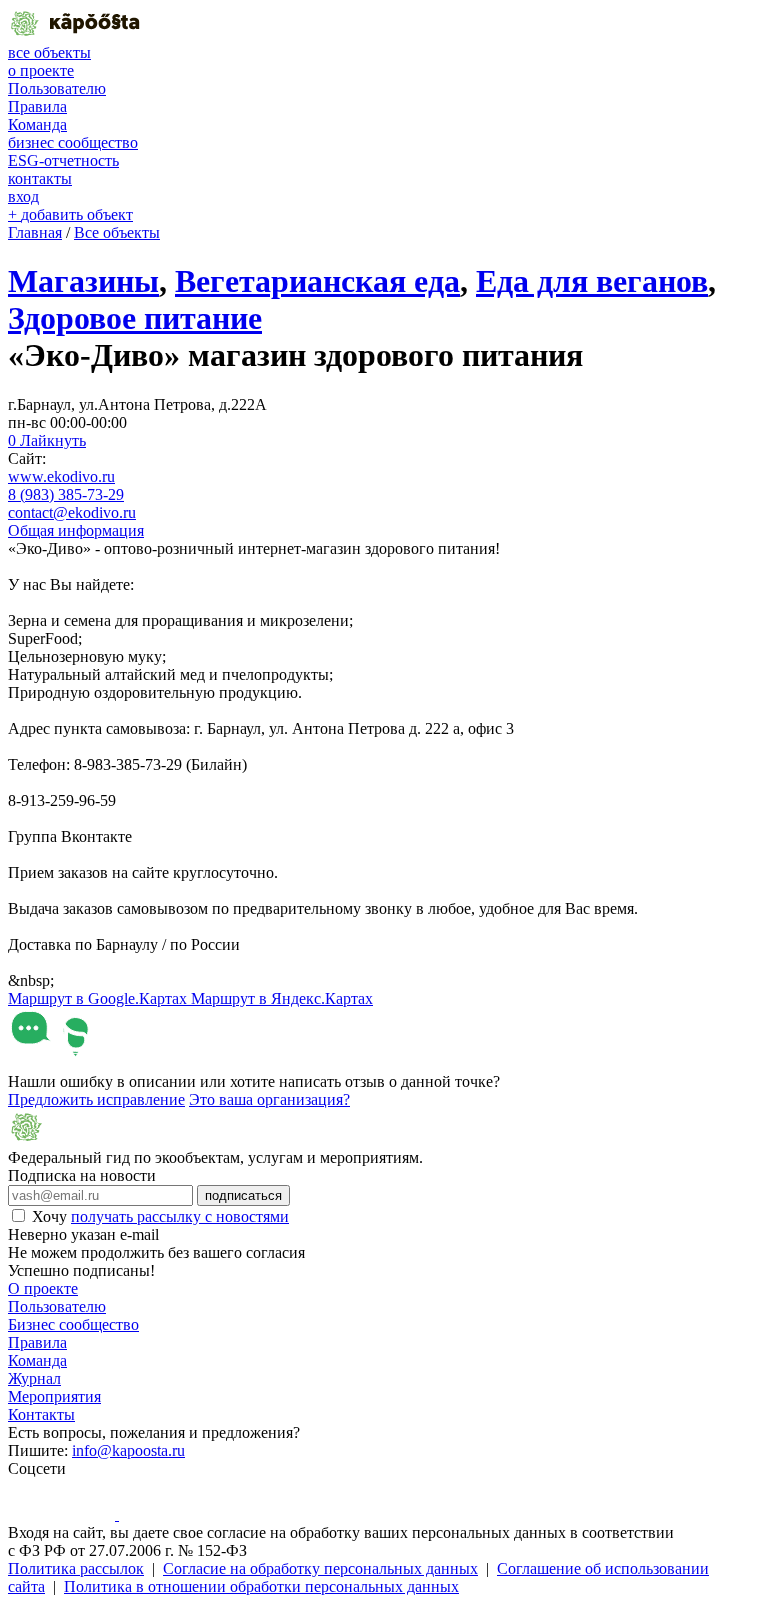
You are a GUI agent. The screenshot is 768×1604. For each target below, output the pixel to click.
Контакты (41, 1414)
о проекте (41, 70)
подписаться (243, 1195)
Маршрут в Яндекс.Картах (282, 998)
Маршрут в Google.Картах (99, 998)
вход (23, 196)
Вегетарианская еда (317, 281)
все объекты (49, 52)
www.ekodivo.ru (61, 476)
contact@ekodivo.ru (72, 512)
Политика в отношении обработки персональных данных (261, 1586)
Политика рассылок (76, 1568)
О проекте (43, 1288)
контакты (40, 178)
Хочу (160, 1216)
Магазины (83, 281)
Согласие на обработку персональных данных (320, 1568)
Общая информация (76, 530)
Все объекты (117, 232)
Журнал (34, 1378)
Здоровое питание (135, 318)
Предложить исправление (96, 1099)
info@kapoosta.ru (128, 1450)
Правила (37, 106)
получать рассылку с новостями (180, 1216)
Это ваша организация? (269, 1099)
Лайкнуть (47, 440)
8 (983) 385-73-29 (66, 494)
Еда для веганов (592, 281)
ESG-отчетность (63, 160)
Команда (37, 124)
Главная (35, 232)
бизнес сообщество (73, 142)
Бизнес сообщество (73, 1324)
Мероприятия (54, 1396)
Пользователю (57, 88)
